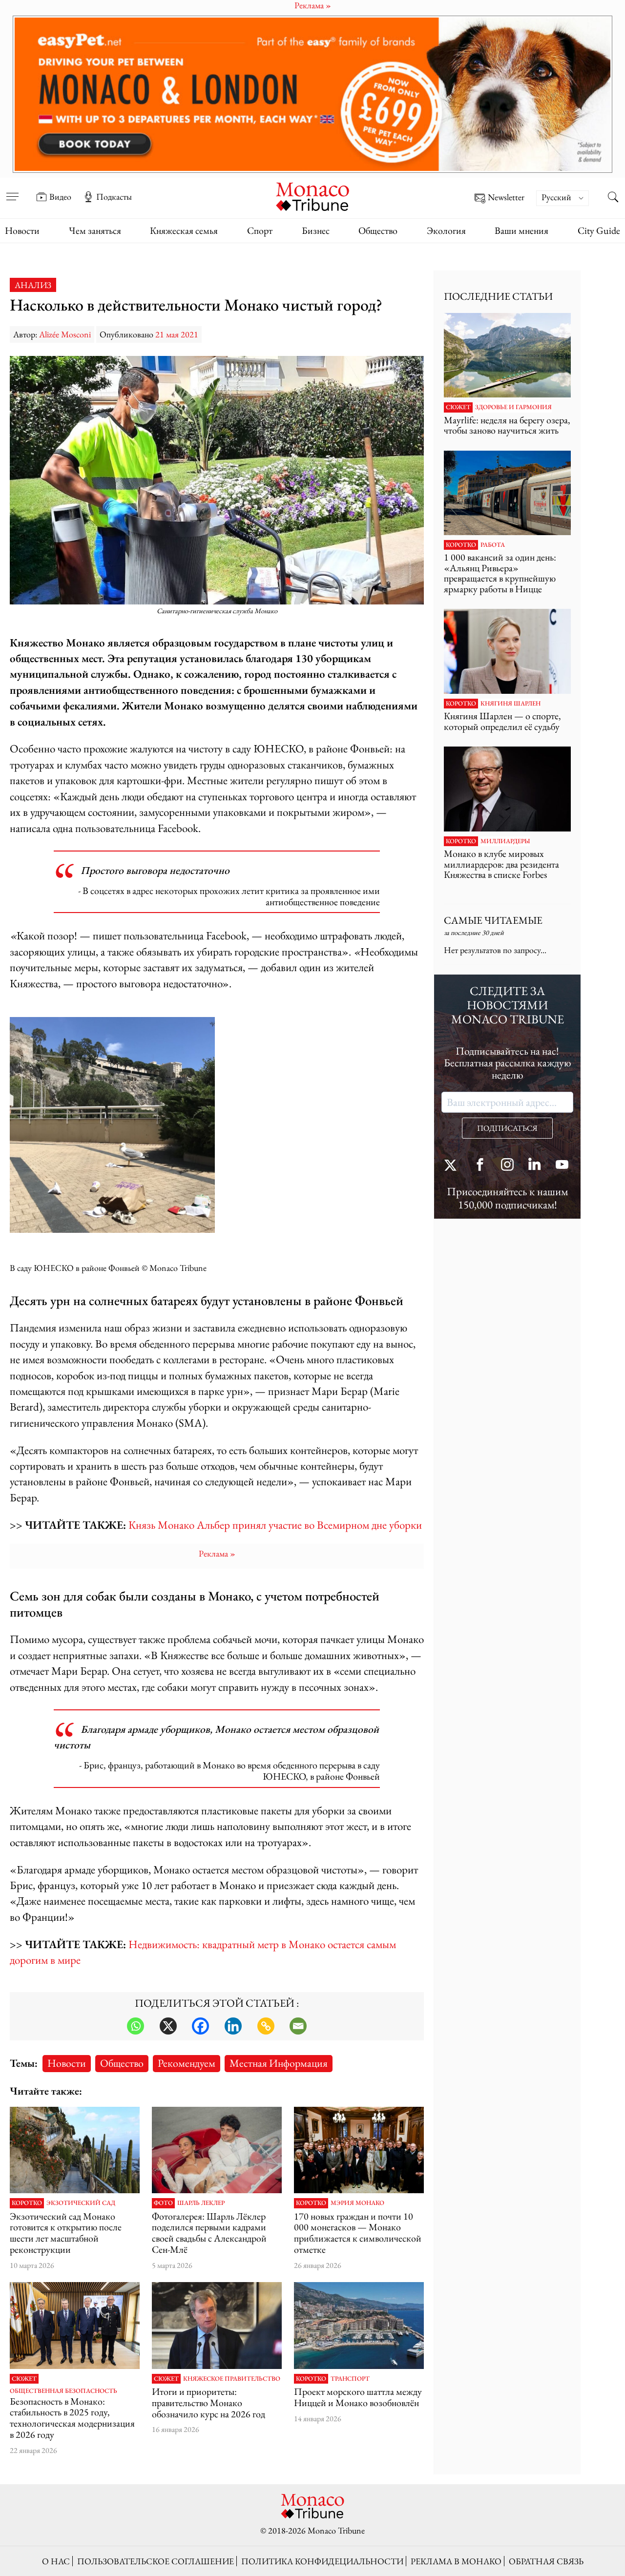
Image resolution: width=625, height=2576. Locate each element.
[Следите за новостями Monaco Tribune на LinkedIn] (535, 1166)
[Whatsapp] (135, 2026)
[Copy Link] (266, 2026)
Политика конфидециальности (322, 2561)
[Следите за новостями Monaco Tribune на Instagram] (507, 1166)
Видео (60, 197)
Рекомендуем (187, 2063)
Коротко (27, 2203)
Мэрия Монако (357, 2203)
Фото (163, 2203)
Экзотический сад (81, 2203)
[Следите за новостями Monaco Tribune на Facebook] (480, 1166)
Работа (493, 545)
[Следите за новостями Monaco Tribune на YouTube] (562, 1166)
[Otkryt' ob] (312, 94)
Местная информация (279, 2063)
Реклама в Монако (456, 2561)
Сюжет (24, 2379)
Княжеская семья (184, 230)
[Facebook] (200, 2026)
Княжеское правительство (232, 2379)
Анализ (33, 285)
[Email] (298, 2026)
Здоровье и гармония (513, 407)
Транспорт (350, 2379)
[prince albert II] (75, 2325)
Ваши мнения (521, 230)
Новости (22, 230)
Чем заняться (95, 230)
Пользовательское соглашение (156, 2561)
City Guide (599, 230)
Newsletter (506, 197)
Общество (378, 230)
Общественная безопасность (63, 2391)
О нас (56, 2561)
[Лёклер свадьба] (217, 2150)
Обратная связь (546, 2561)
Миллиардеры (505, 841)
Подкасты (114, 197)
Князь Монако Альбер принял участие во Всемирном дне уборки (275, 1525)
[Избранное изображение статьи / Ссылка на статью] (507, 355)
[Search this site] (613, 198)
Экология (446, 230)
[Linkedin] (233, 2026)
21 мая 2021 (177, 334)
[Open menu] (12, 190)
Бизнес (316, 230)
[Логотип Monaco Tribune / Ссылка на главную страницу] (312, 196)
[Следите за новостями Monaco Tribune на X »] (453, 1166)
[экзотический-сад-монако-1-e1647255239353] (75, 2150)
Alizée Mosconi (65, 334)
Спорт (260, 230)
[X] (168, 2026)
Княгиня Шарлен (510, 704)
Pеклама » (217, 1553)
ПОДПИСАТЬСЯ (507, 1128)
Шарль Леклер (201, 2203)
